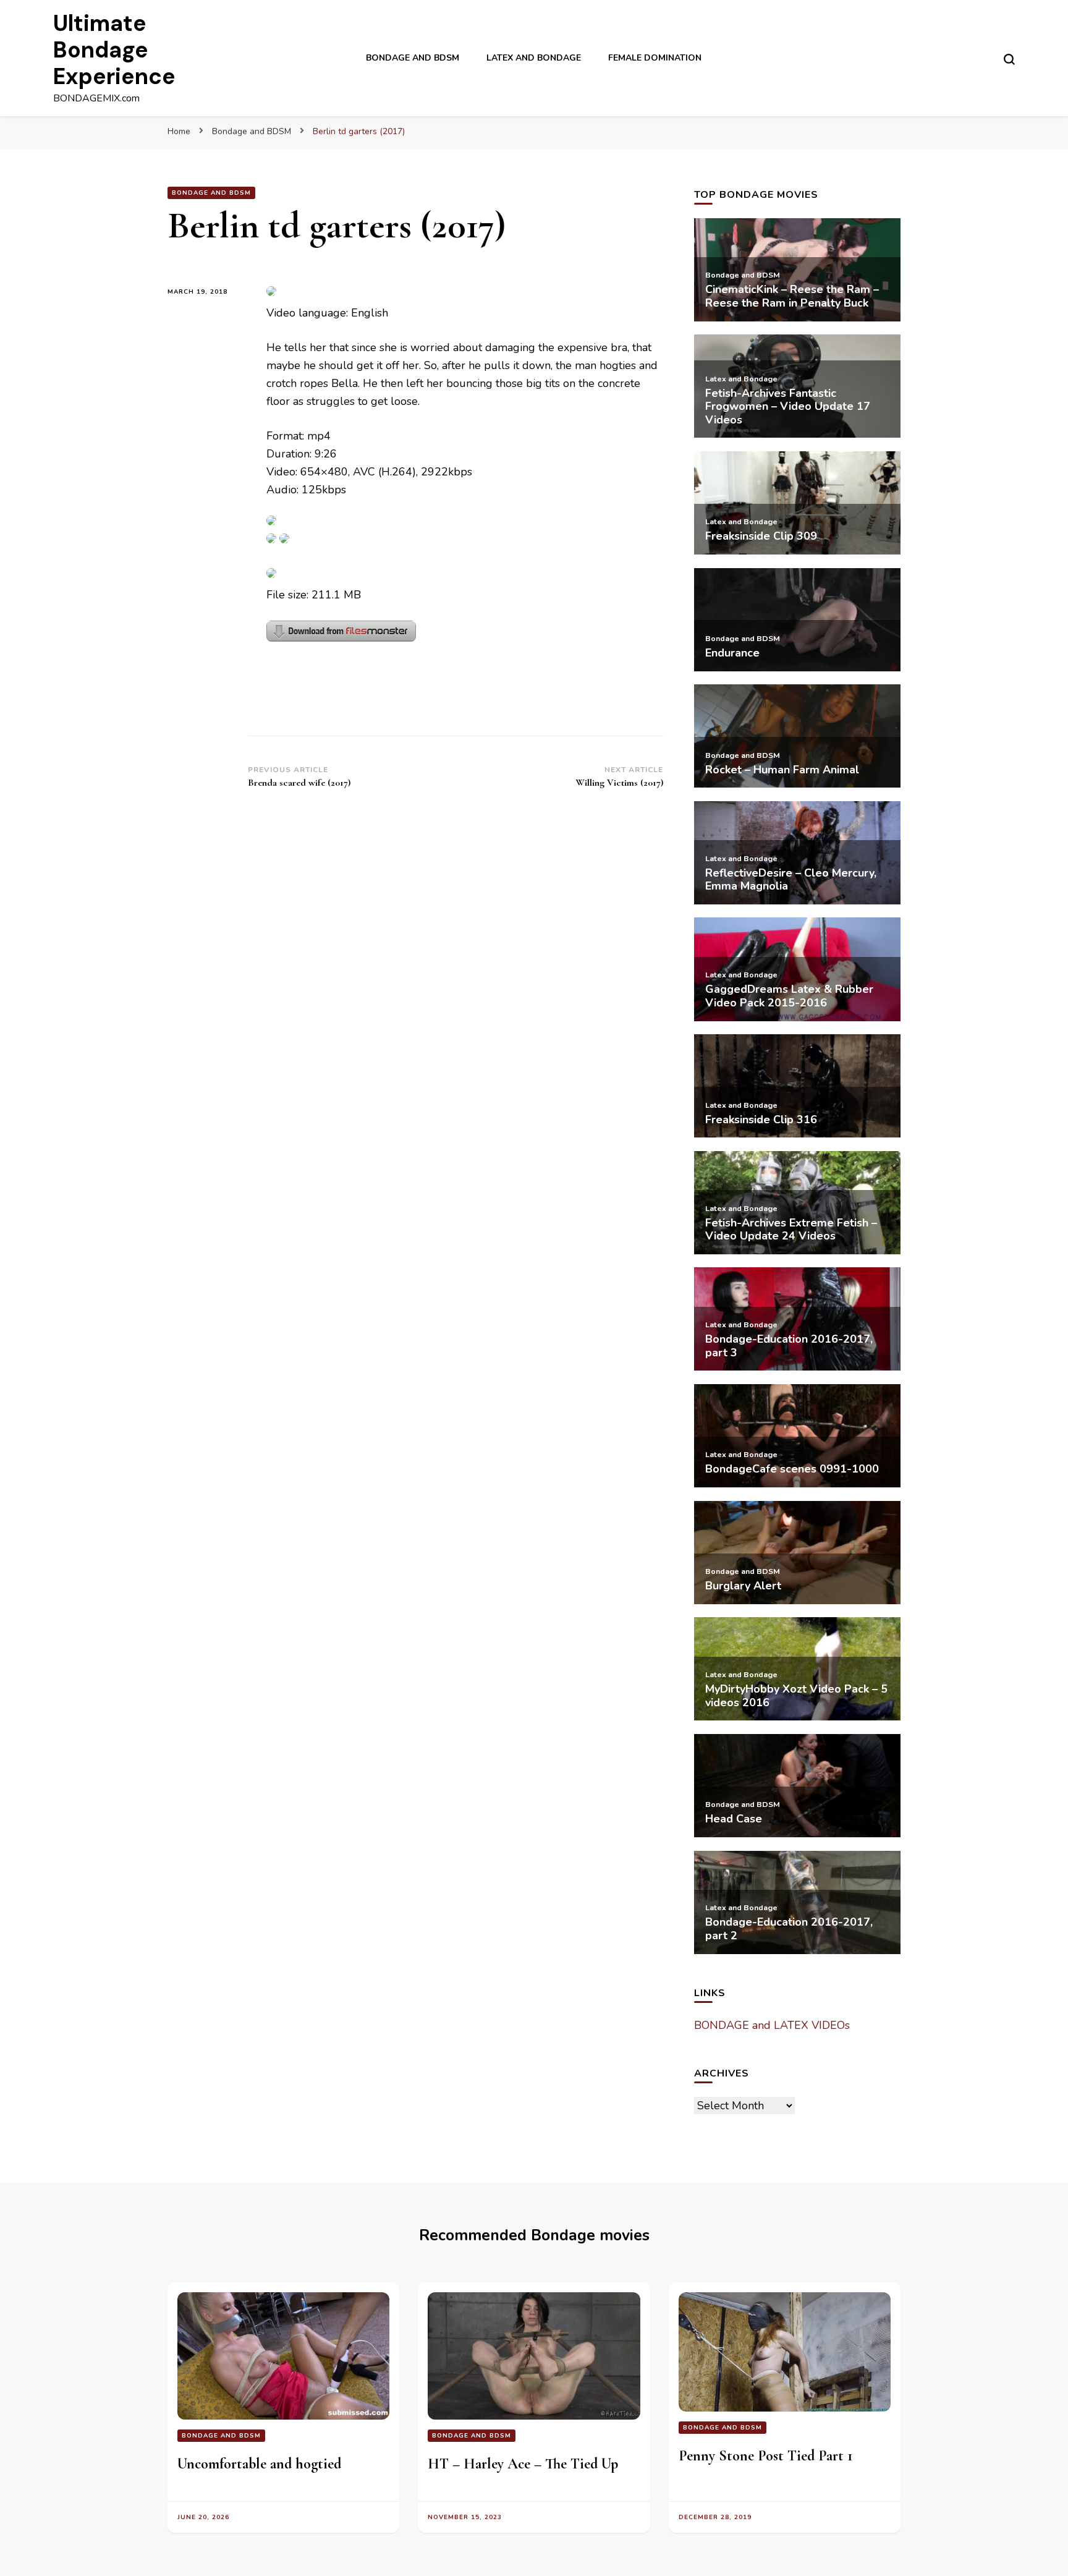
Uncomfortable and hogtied (259, 2464)
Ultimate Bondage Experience (114, 50)
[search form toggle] (1009, 59)
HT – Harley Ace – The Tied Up (523, 2464)
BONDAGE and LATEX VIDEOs (772, 2025)
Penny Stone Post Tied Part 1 (765, 2456)
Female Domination (655, 58)
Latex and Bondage (534, 58)
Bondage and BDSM (413, 58)
